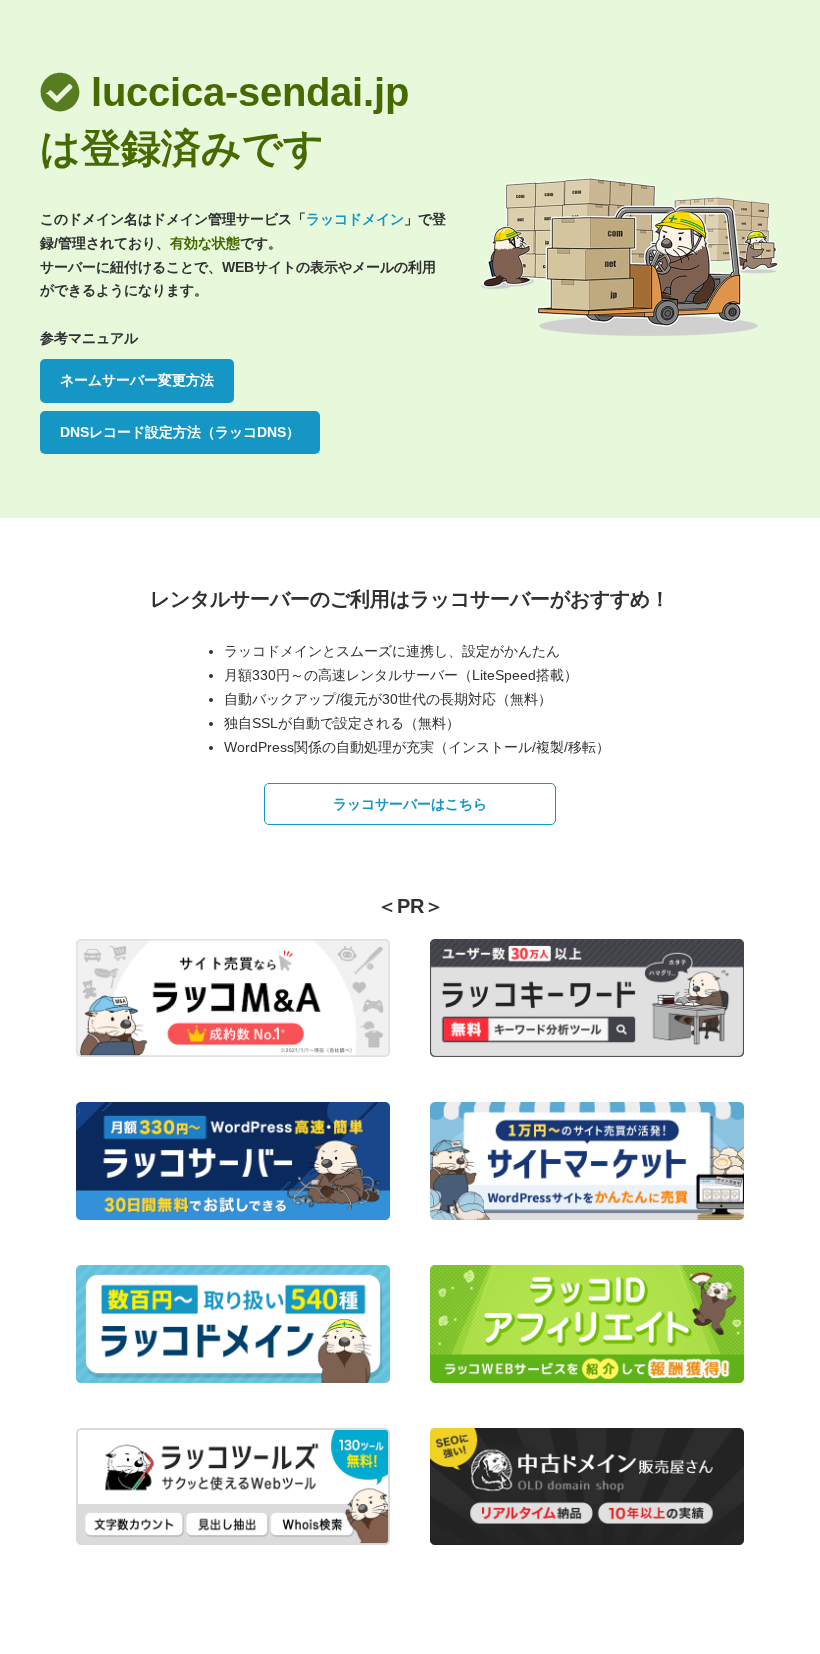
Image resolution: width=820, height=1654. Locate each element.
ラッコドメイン (355, 219)
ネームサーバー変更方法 (137, 380)
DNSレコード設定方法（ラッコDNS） (180, 432)
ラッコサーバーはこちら (410, 804)
